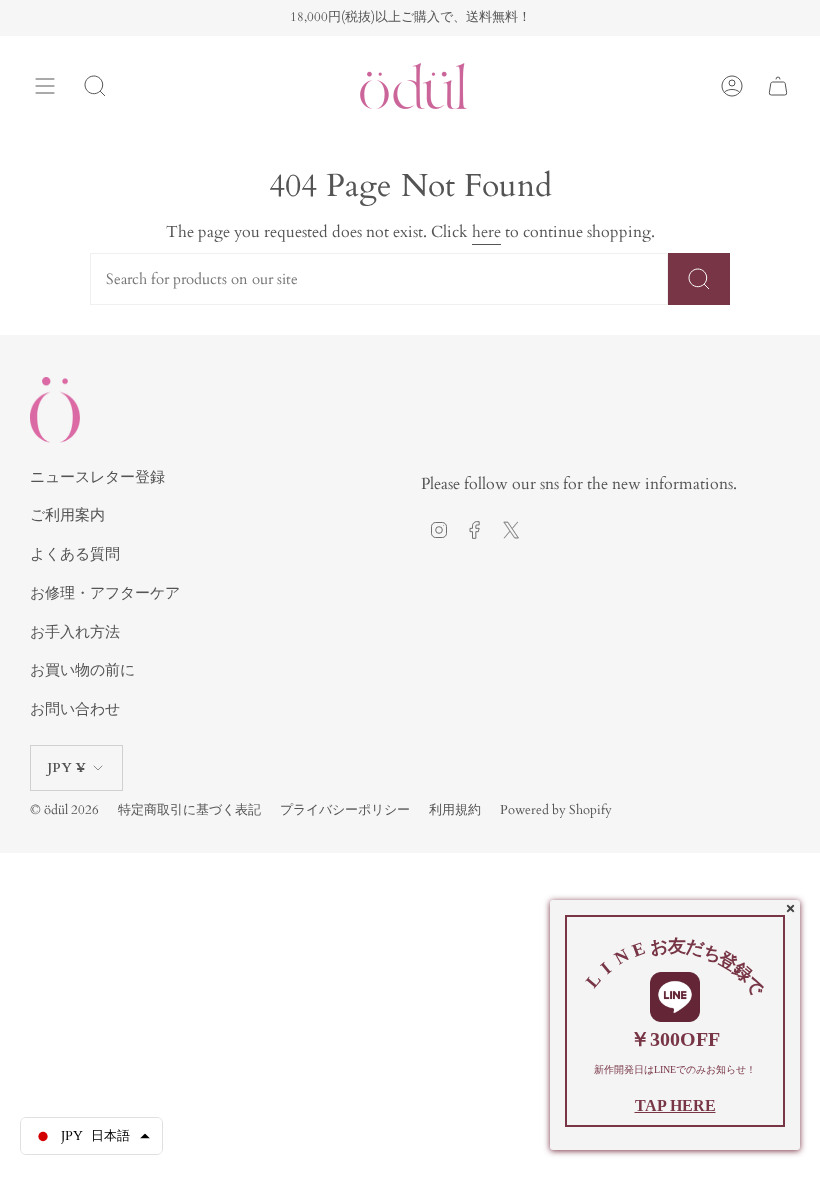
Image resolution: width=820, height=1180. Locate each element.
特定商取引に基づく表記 (189, 810)
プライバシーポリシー (345, 810)
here (486, 232)
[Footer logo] (55, 409)
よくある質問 (75, 554)
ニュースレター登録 (97, 477)
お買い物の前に (82, 670)
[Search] (95, 86)
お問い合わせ (75, 709)
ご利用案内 (67, 515)
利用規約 (455, 810)
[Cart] (778, 86)
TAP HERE (675, 1105)
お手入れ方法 (75, 632)
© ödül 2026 (64, 810)
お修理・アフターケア (105, 593)
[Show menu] (45, 86)
